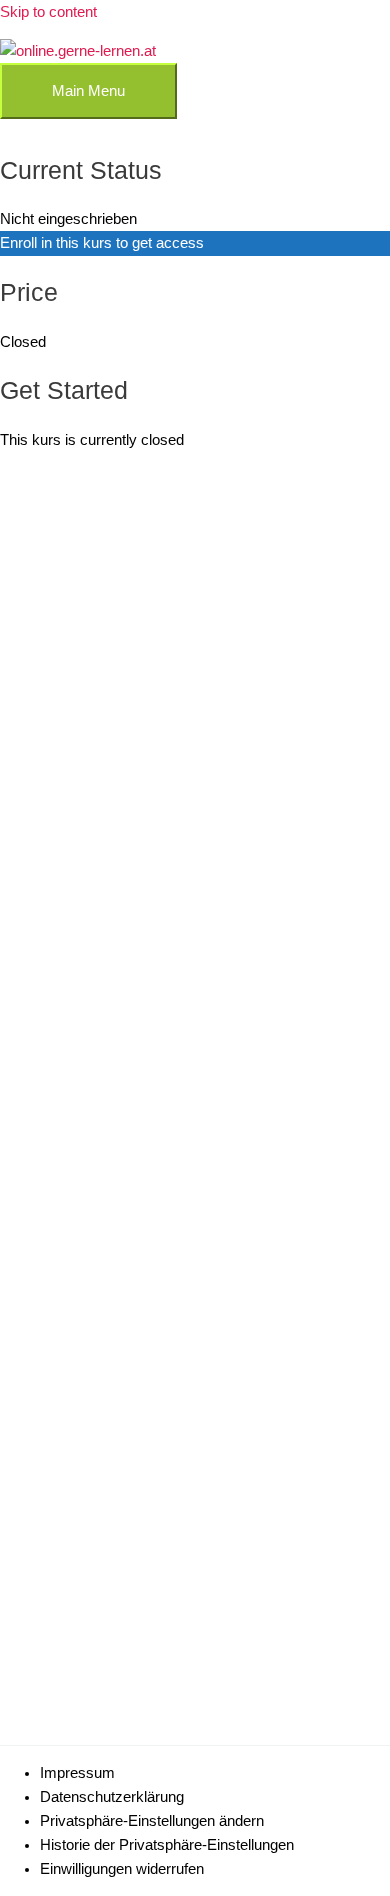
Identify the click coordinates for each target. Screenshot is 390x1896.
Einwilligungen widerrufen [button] (122, 1869)
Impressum (77, 1773)
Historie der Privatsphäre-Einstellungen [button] (167, 1845)
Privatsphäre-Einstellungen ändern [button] (152, 1821)
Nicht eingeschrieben (68, 219)
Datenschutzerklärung (112, 1797)
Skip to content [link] (48, 12)
